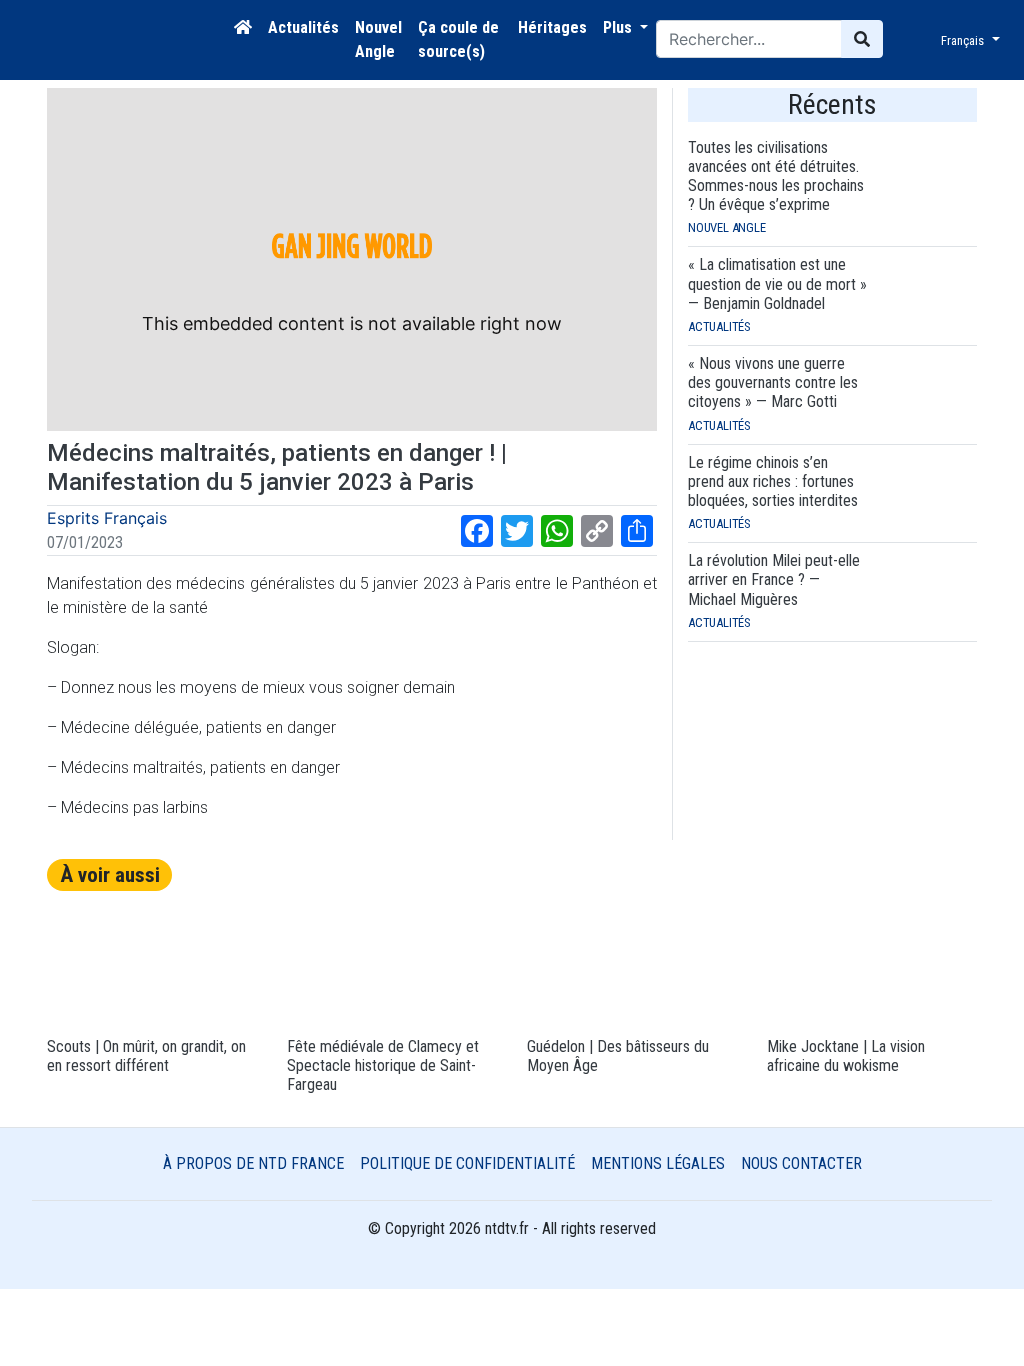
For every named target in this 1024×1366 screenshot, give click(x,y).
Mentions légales (658, 1163)
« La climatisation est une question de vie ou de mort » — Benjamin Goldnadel (777, 283)
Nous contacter (801, 1163)
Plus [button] (619, 27)
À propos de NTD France (253, 1163)
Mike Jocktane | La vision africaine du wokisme (846, 1056)
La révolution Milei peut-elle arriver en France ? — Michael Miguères (774, 579)
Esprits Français (107, 518)
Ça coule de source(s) (458, 39)
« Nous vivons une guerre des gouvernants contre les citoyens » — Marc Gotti (773, 382)
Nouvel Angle (378, 39)
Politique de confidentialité (467, 1163)
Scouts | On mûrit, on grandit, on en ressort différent (146, 1056)
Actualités (303, 27)
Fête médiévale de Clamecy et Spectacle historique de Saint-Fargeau (383, 1065)
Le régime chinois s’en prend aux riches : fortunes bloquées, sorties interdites (773, 481)
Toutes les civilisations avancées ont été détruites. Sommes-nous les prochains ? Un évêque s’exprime (776, 176)
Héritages (552, 27)
